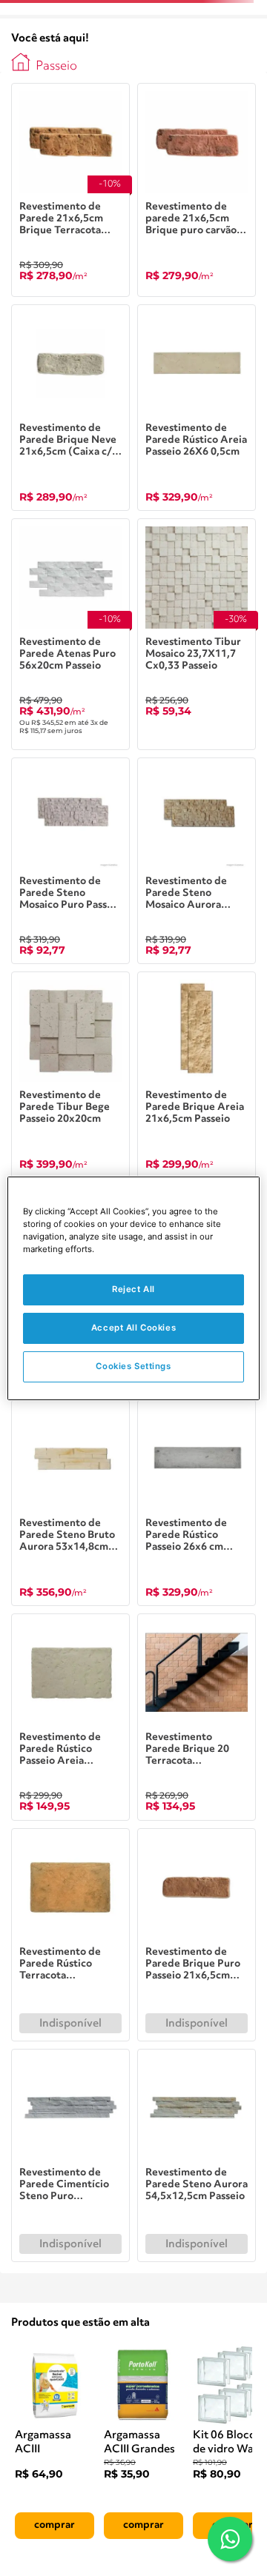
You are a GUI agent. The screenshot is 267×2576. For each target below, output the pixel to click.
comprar (55, 2525)
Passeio (56, 66)
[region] (133, 1288)
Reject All (133, 1289)
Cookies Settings (133, 1366)
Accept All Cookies (133, 1328)
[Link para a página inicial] (21, 62)
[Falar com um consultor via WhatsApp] (230, 2539)
